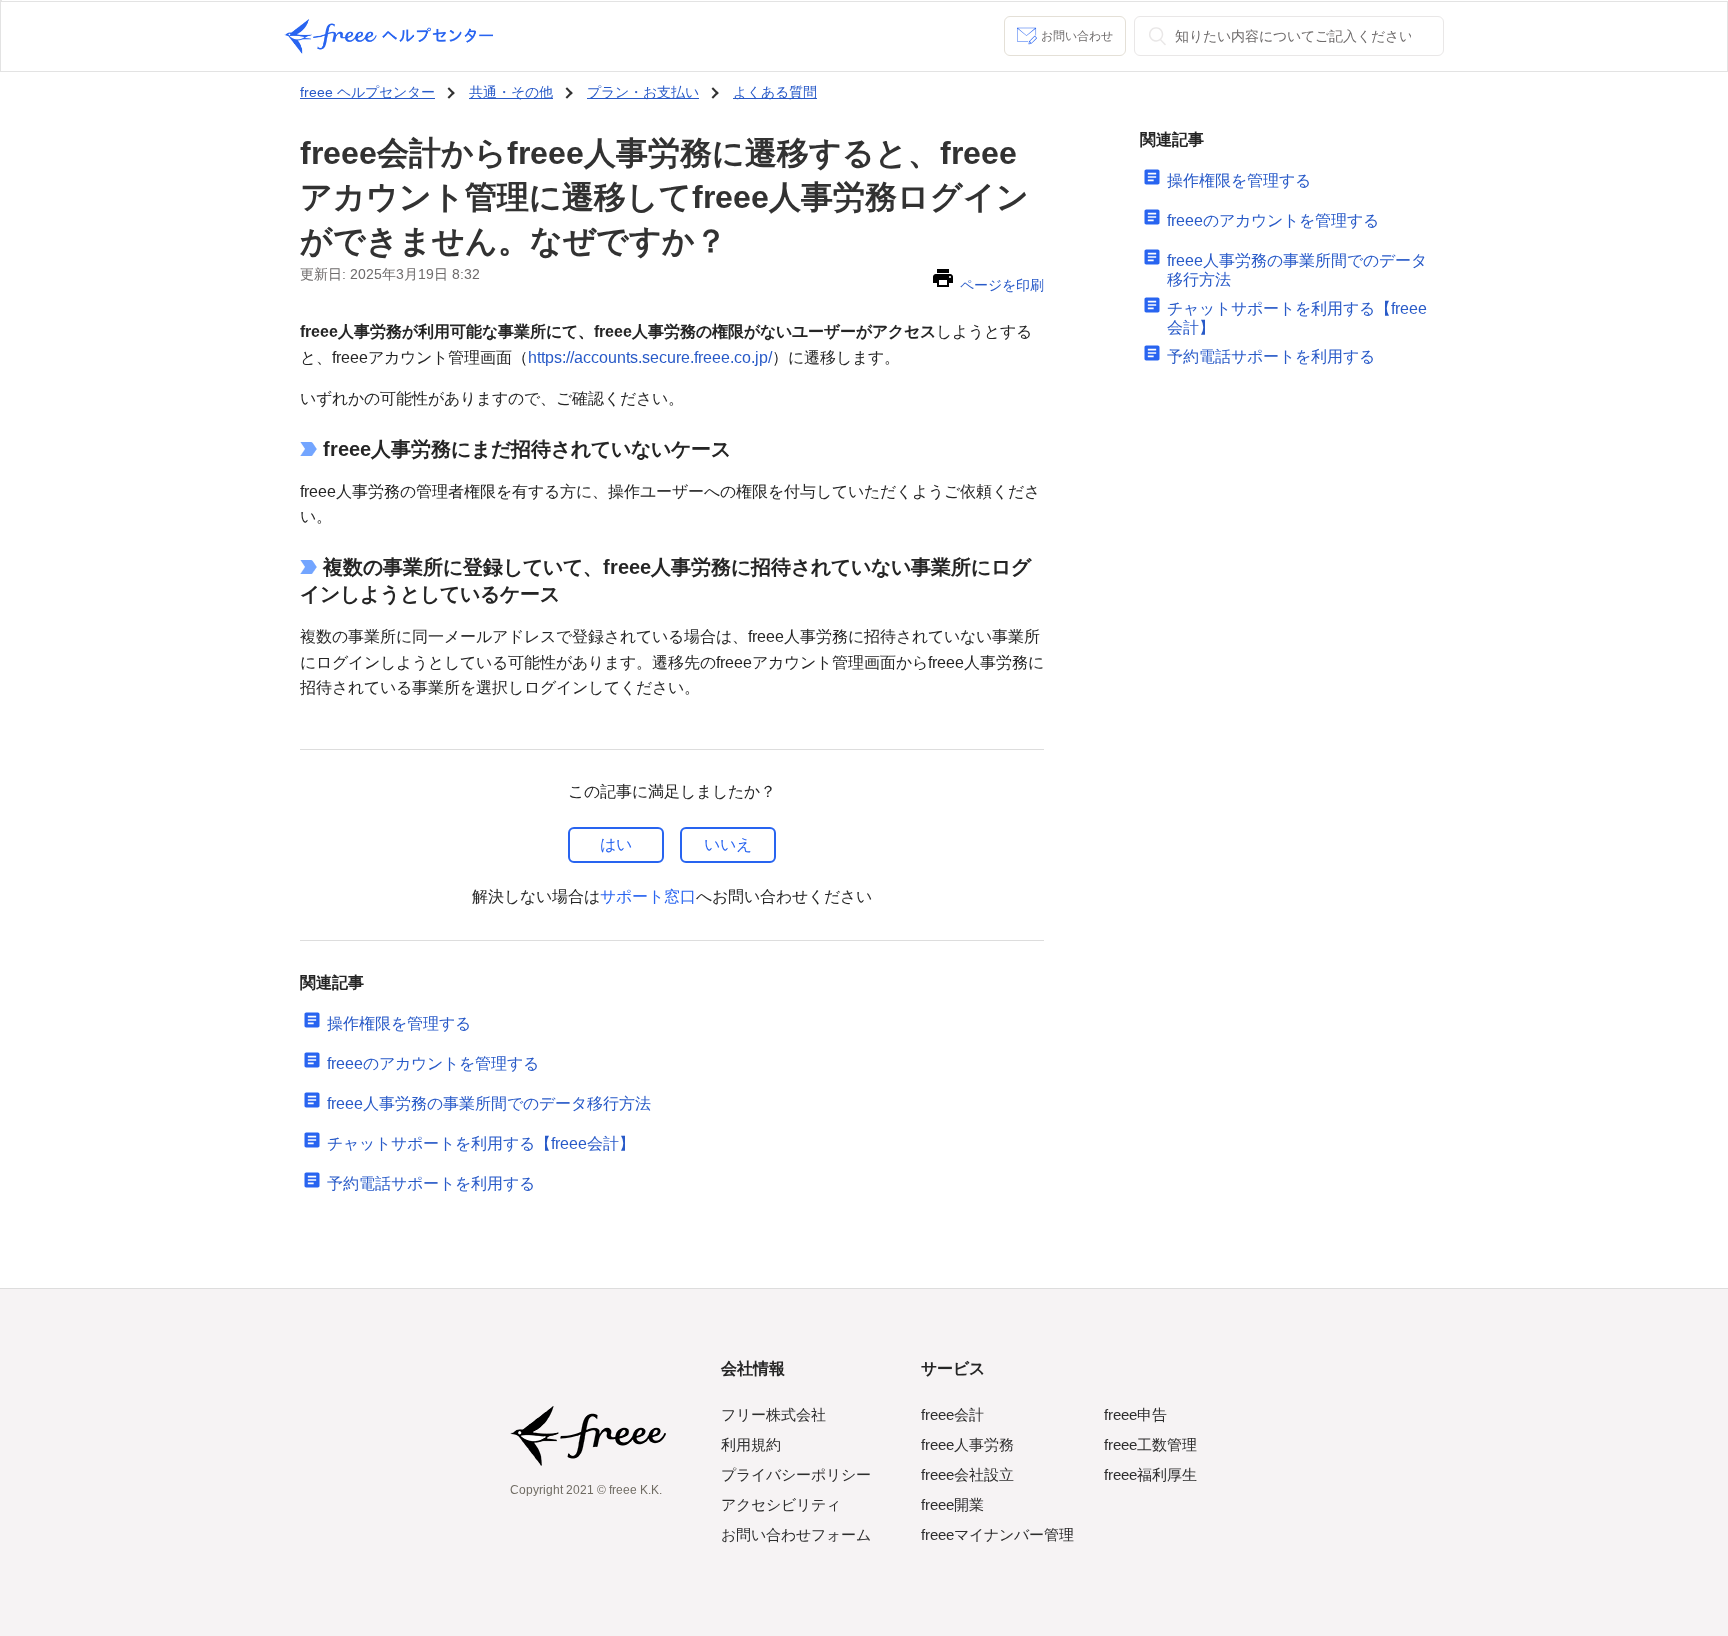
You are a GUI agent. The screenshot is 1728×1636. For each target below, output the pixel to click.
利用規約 (751, 1444)
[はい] (616, 845)
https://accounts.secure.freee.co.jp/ (650, 357)
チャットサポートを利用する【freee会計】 (481, 1143)
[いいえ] (728, 845)
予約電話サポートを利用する (431, 1183)
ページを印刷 (1002, 285)
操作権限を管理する (399, 1023)
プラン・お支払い (643, 92)
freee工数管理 (1150, 1444)
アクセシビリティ (781, 1504)
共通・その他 (511, 92)
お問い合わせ (1077, 36)
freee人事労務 (967, 1444)
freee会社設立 (967, 1474)
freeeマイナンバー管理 (997, 1534)
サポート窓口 (648, 896)
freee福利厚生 (1150, 1474)
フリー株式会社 (773, 1414)
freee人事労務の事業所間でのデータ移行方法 (489, 1103)
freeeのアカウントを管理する (433, 1063)
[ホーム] (389, 36)
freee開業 (952, 1504)
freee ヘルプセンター (367, 92)
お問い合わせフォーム (796, 1534)
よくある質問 (775, 92)
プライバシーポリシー (796, 1474)
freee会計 (952, 1414)
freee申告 (1135, 1414)
